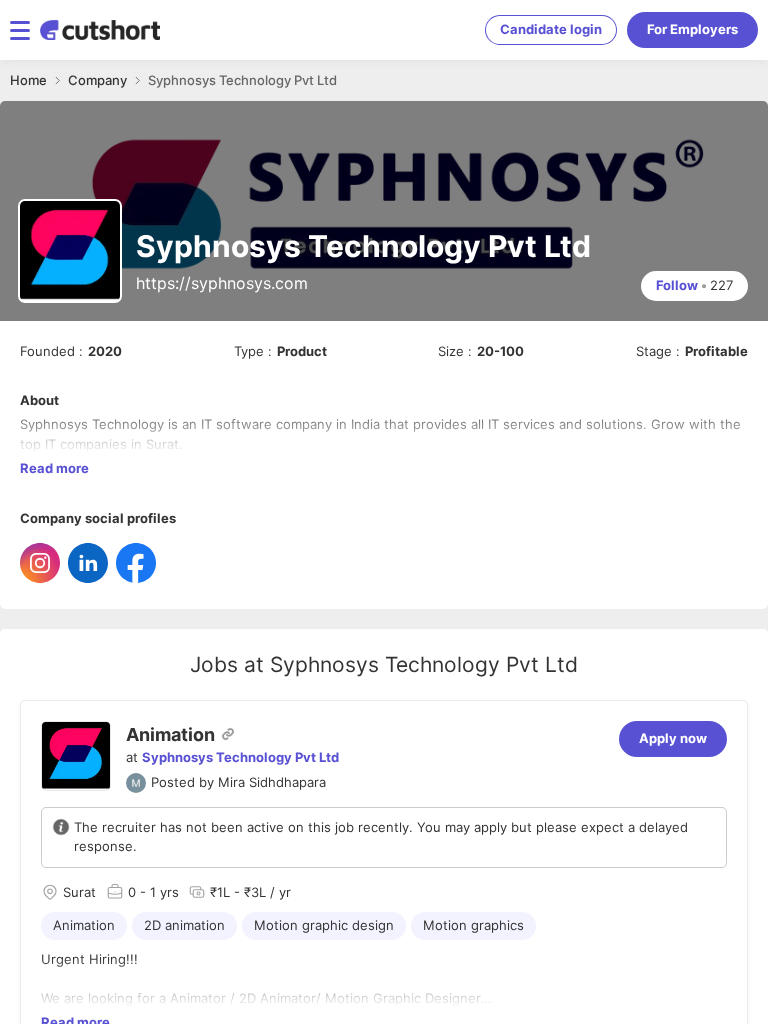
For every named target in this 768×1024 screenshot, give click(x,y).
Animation (170, 734)
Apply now (673, 738)
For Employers (692, 29)
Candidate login (551, 29)
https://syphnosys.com (222, 283)
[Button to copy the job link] (228, 734)
